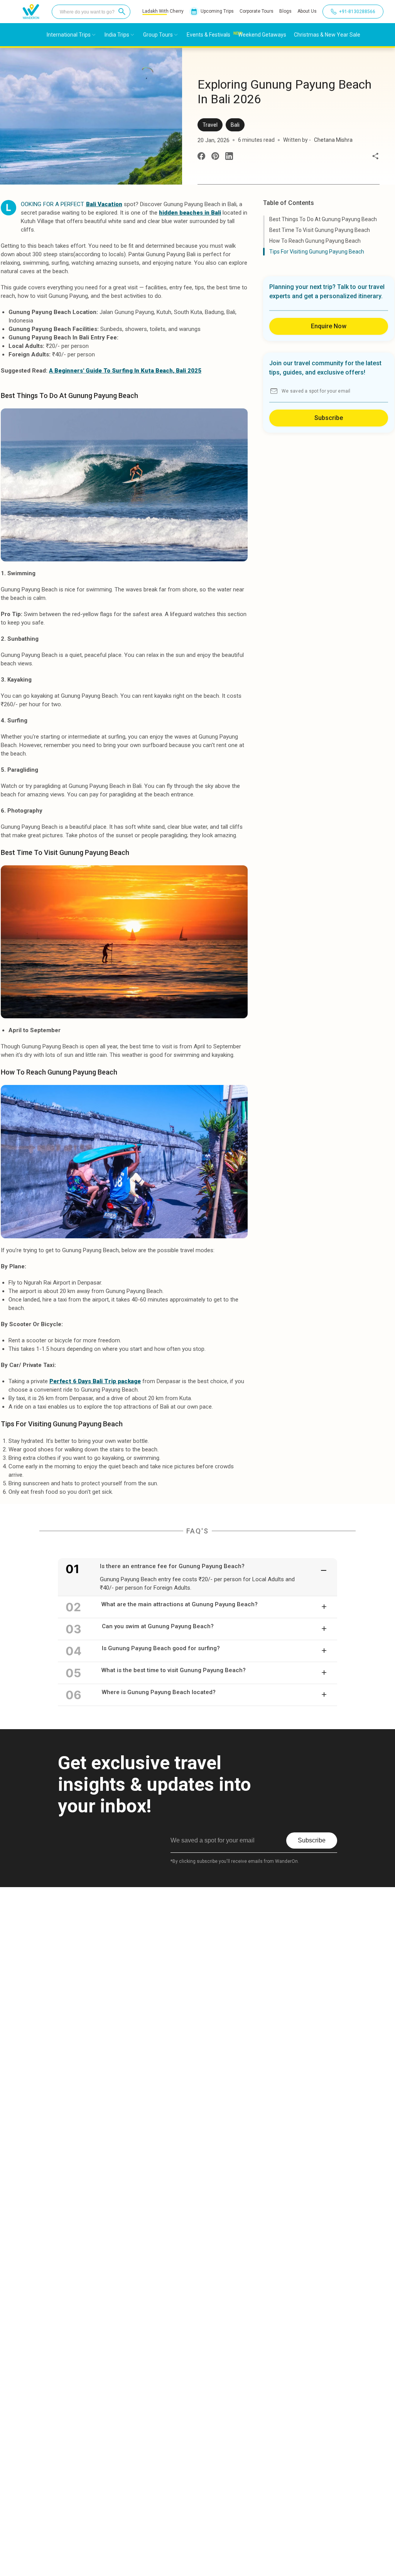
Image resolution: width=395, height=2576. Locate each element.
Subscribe (329, 418)
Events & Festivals (208, 35)
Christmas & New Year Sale (327, 35)
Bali (235, 125)
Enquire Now (329, 326)
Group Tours (158, 35)
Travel (210, 125)
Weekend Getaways (262, 35)
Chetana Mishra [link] (333, 140)
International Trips (69, 35)
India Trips (117, 35)
